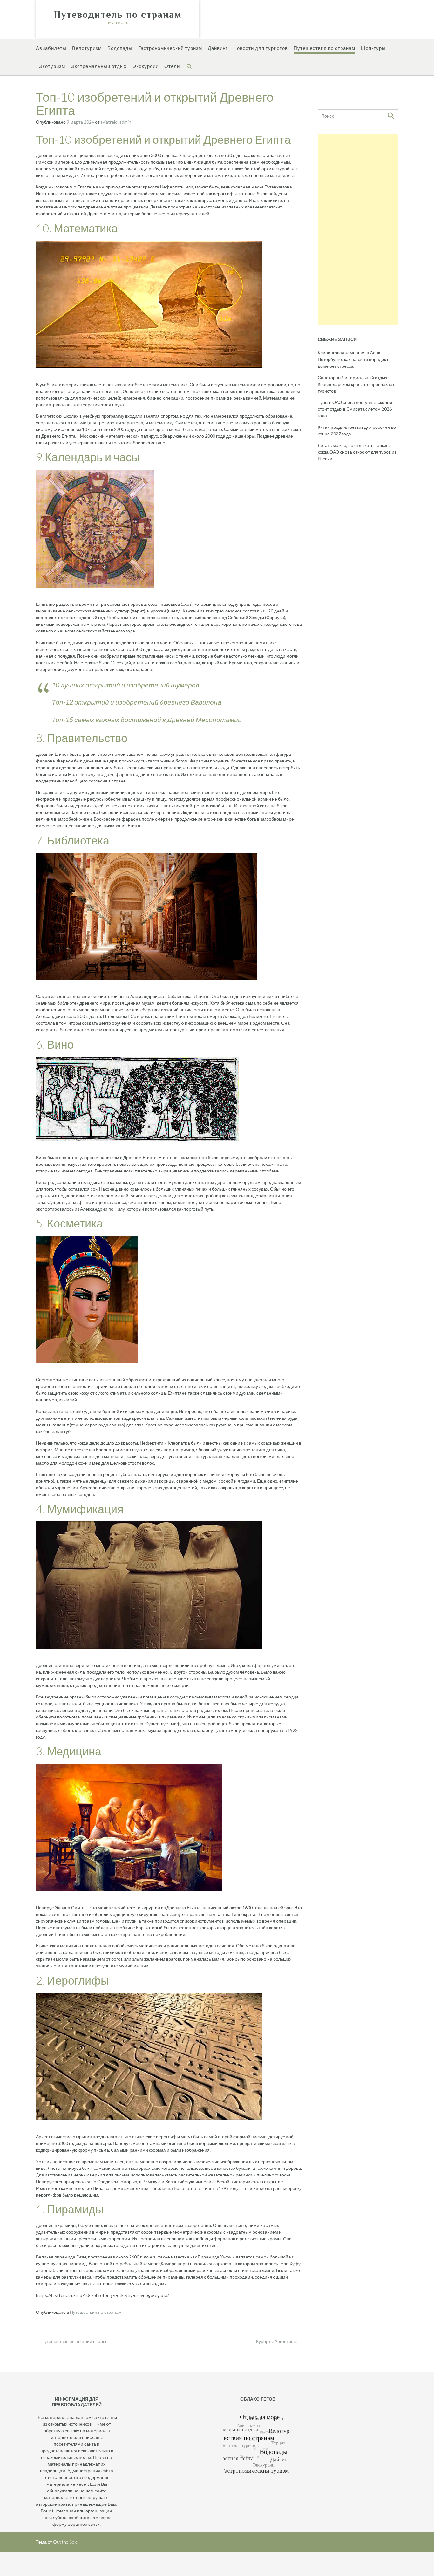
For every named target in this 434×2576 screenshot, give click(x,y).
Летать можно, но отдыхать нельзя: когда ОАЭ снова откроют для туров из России (357, 452)
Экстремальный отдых (99, 66)
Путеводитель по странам (118, 15)
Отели (172, 66)
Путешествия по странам (324, 48)
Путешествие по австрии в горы (71, 2341)
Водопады (120, 48)
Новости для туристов (261, 48)
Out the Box (65, 2542)
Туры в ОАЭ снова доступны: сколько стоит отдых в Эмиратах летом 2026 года (356, 409)
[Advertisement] (358, 229)
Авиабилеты (51, 48)
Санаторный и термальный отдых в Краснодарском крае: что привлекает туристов (356, 384)
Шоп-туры (373, 48)
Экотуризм (52, 66)
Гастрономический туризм (170, 48)
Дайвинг (218, 48)
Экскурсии (146, 66)
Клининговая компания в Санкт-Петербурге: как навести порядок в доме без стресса (353, 359)
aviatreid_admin (116, 122)
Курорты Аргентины (279, 2341)
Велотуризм (87, 48)
